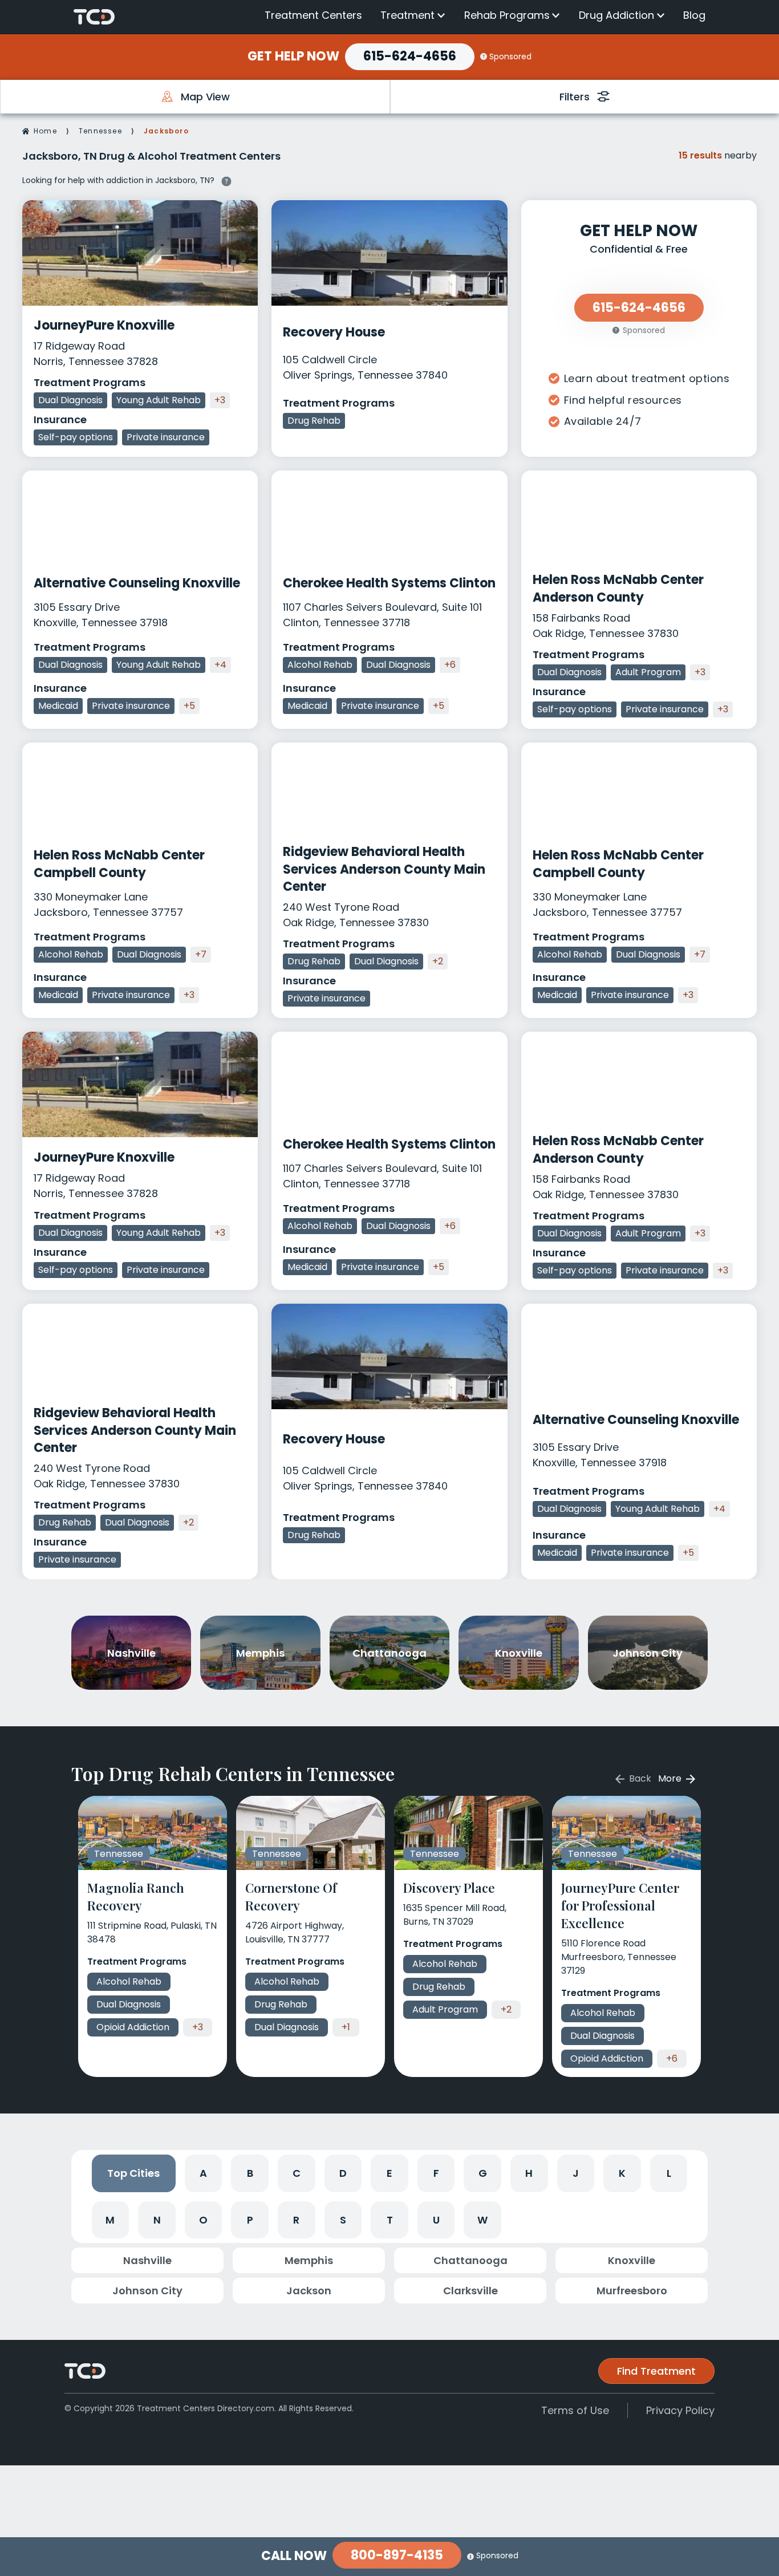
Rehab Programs (507, 15)
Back (639, 1778)
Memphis (309, 2260)
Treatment (407, 15)
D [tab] (343, 2173)
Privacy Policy (680, 2410)
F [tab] (436, 2173)
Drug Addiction (616, 15)
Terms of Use (575, 2410)
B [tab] (250, 2173)
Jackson (309, 2291)
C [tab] (297, 2173)
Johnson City (147, 2291)
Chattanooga (470, 2260)
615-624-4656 (410, 56)
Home (45, 131)
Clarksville (470, 2291)
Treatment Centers (313, 15)
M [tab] (110, 2220)
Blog (694, 15)
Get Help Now (293, 56)
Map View (205, 97)
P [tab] (250, 2220)
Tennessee (100, 131)
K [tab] (622, 2173)
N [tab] (157, 2220)
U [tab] (436, 2220)
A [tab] (203, 2173)
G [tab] (483, 2173)
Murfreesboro (632, 2291)
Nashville (147, 2260)
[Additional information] (226, 180)
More (671, 1778)
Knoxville (632, 2260)
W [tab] (482, 2220)
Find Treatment (656, 2371)
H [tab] (529, 2173)
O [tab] (203, 2220)
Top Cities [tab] (133, 2173)
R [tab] (296, 2220)
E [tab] (389, 2173)
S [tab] (343, 2220)
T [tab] (390, 2220)
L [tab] (669, 2173)
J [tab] (576, 2173)
